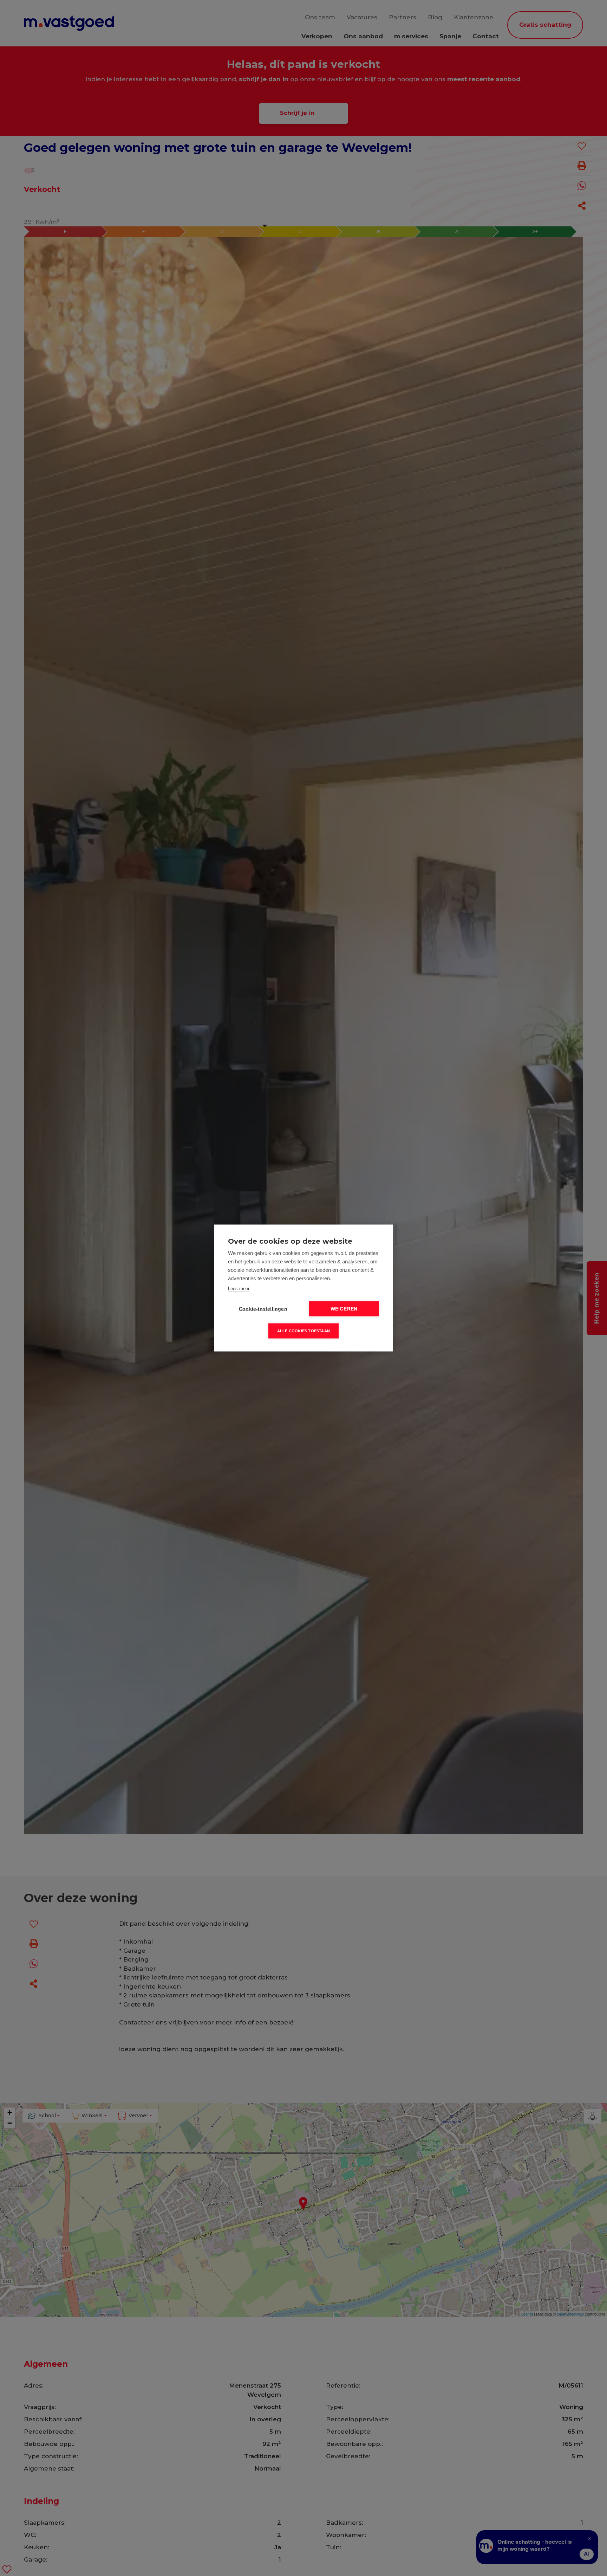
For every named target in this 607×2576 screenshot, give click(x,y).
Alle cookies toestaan (303, 1331)
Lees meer (239, 1289)
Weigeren (344, 1309)
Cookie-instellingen (263, 1309)
